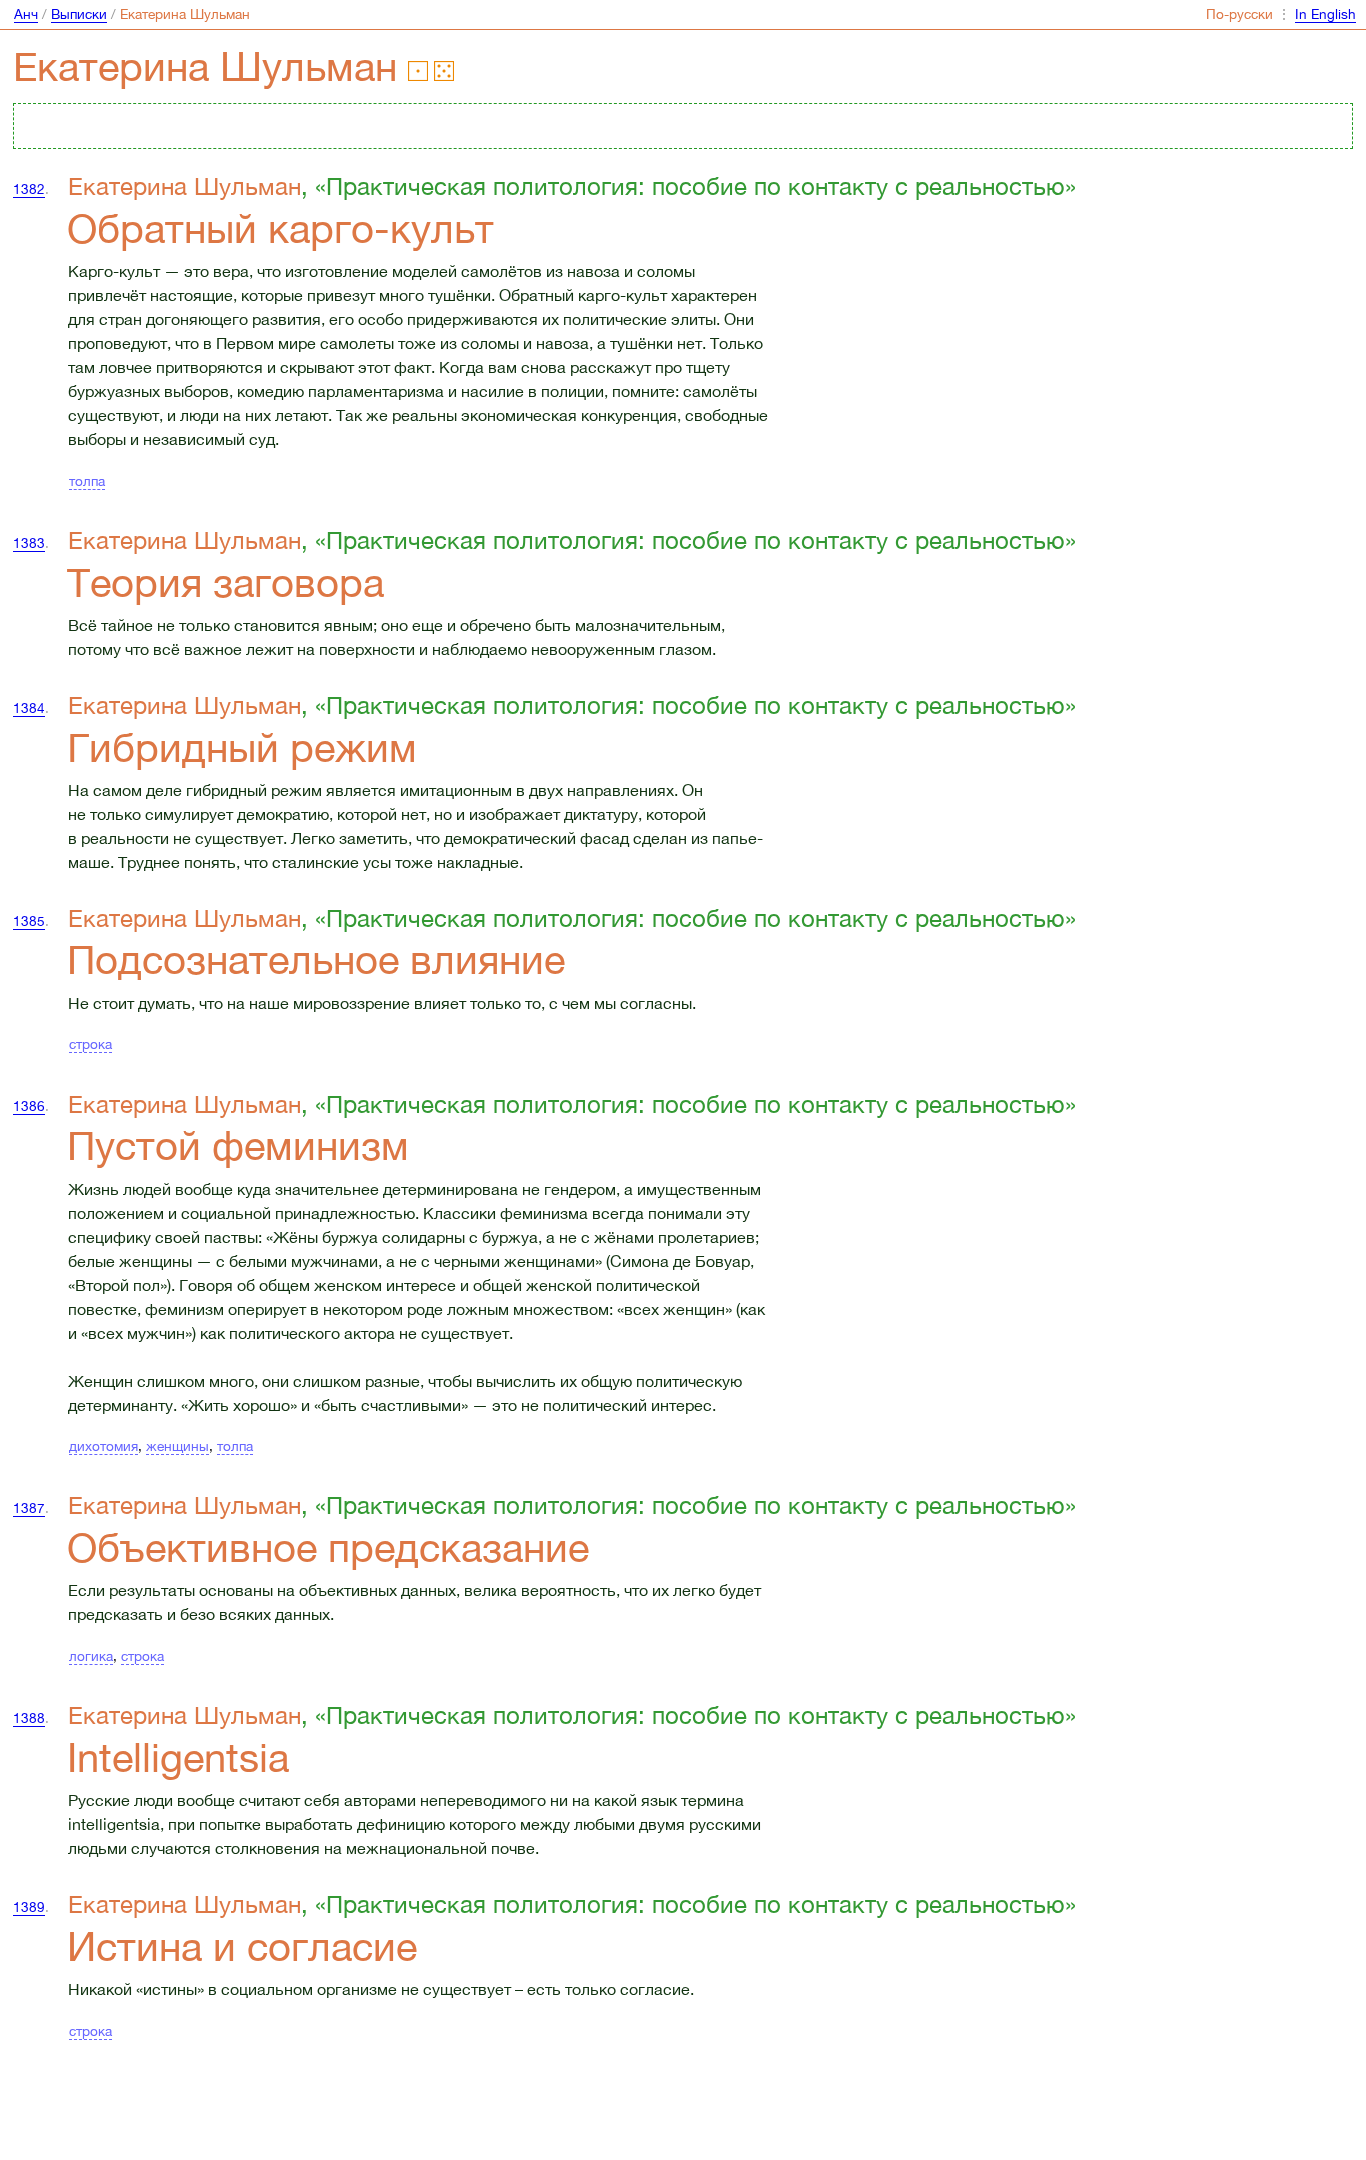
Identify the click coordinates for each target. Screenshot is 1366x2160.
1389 (29, 1907)
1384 (29, 708)
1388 (29, 1718)
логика (91, 1656)
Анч (26, 14)
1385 (29, 921)
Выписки (79, 14)
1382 (29, 189)
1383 (29, 543)
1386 (29, 1106)
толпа (87, 481)
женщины (177, 1446)
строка (90, 1044)
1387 (29, 1508)
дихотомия (103, 1446)
